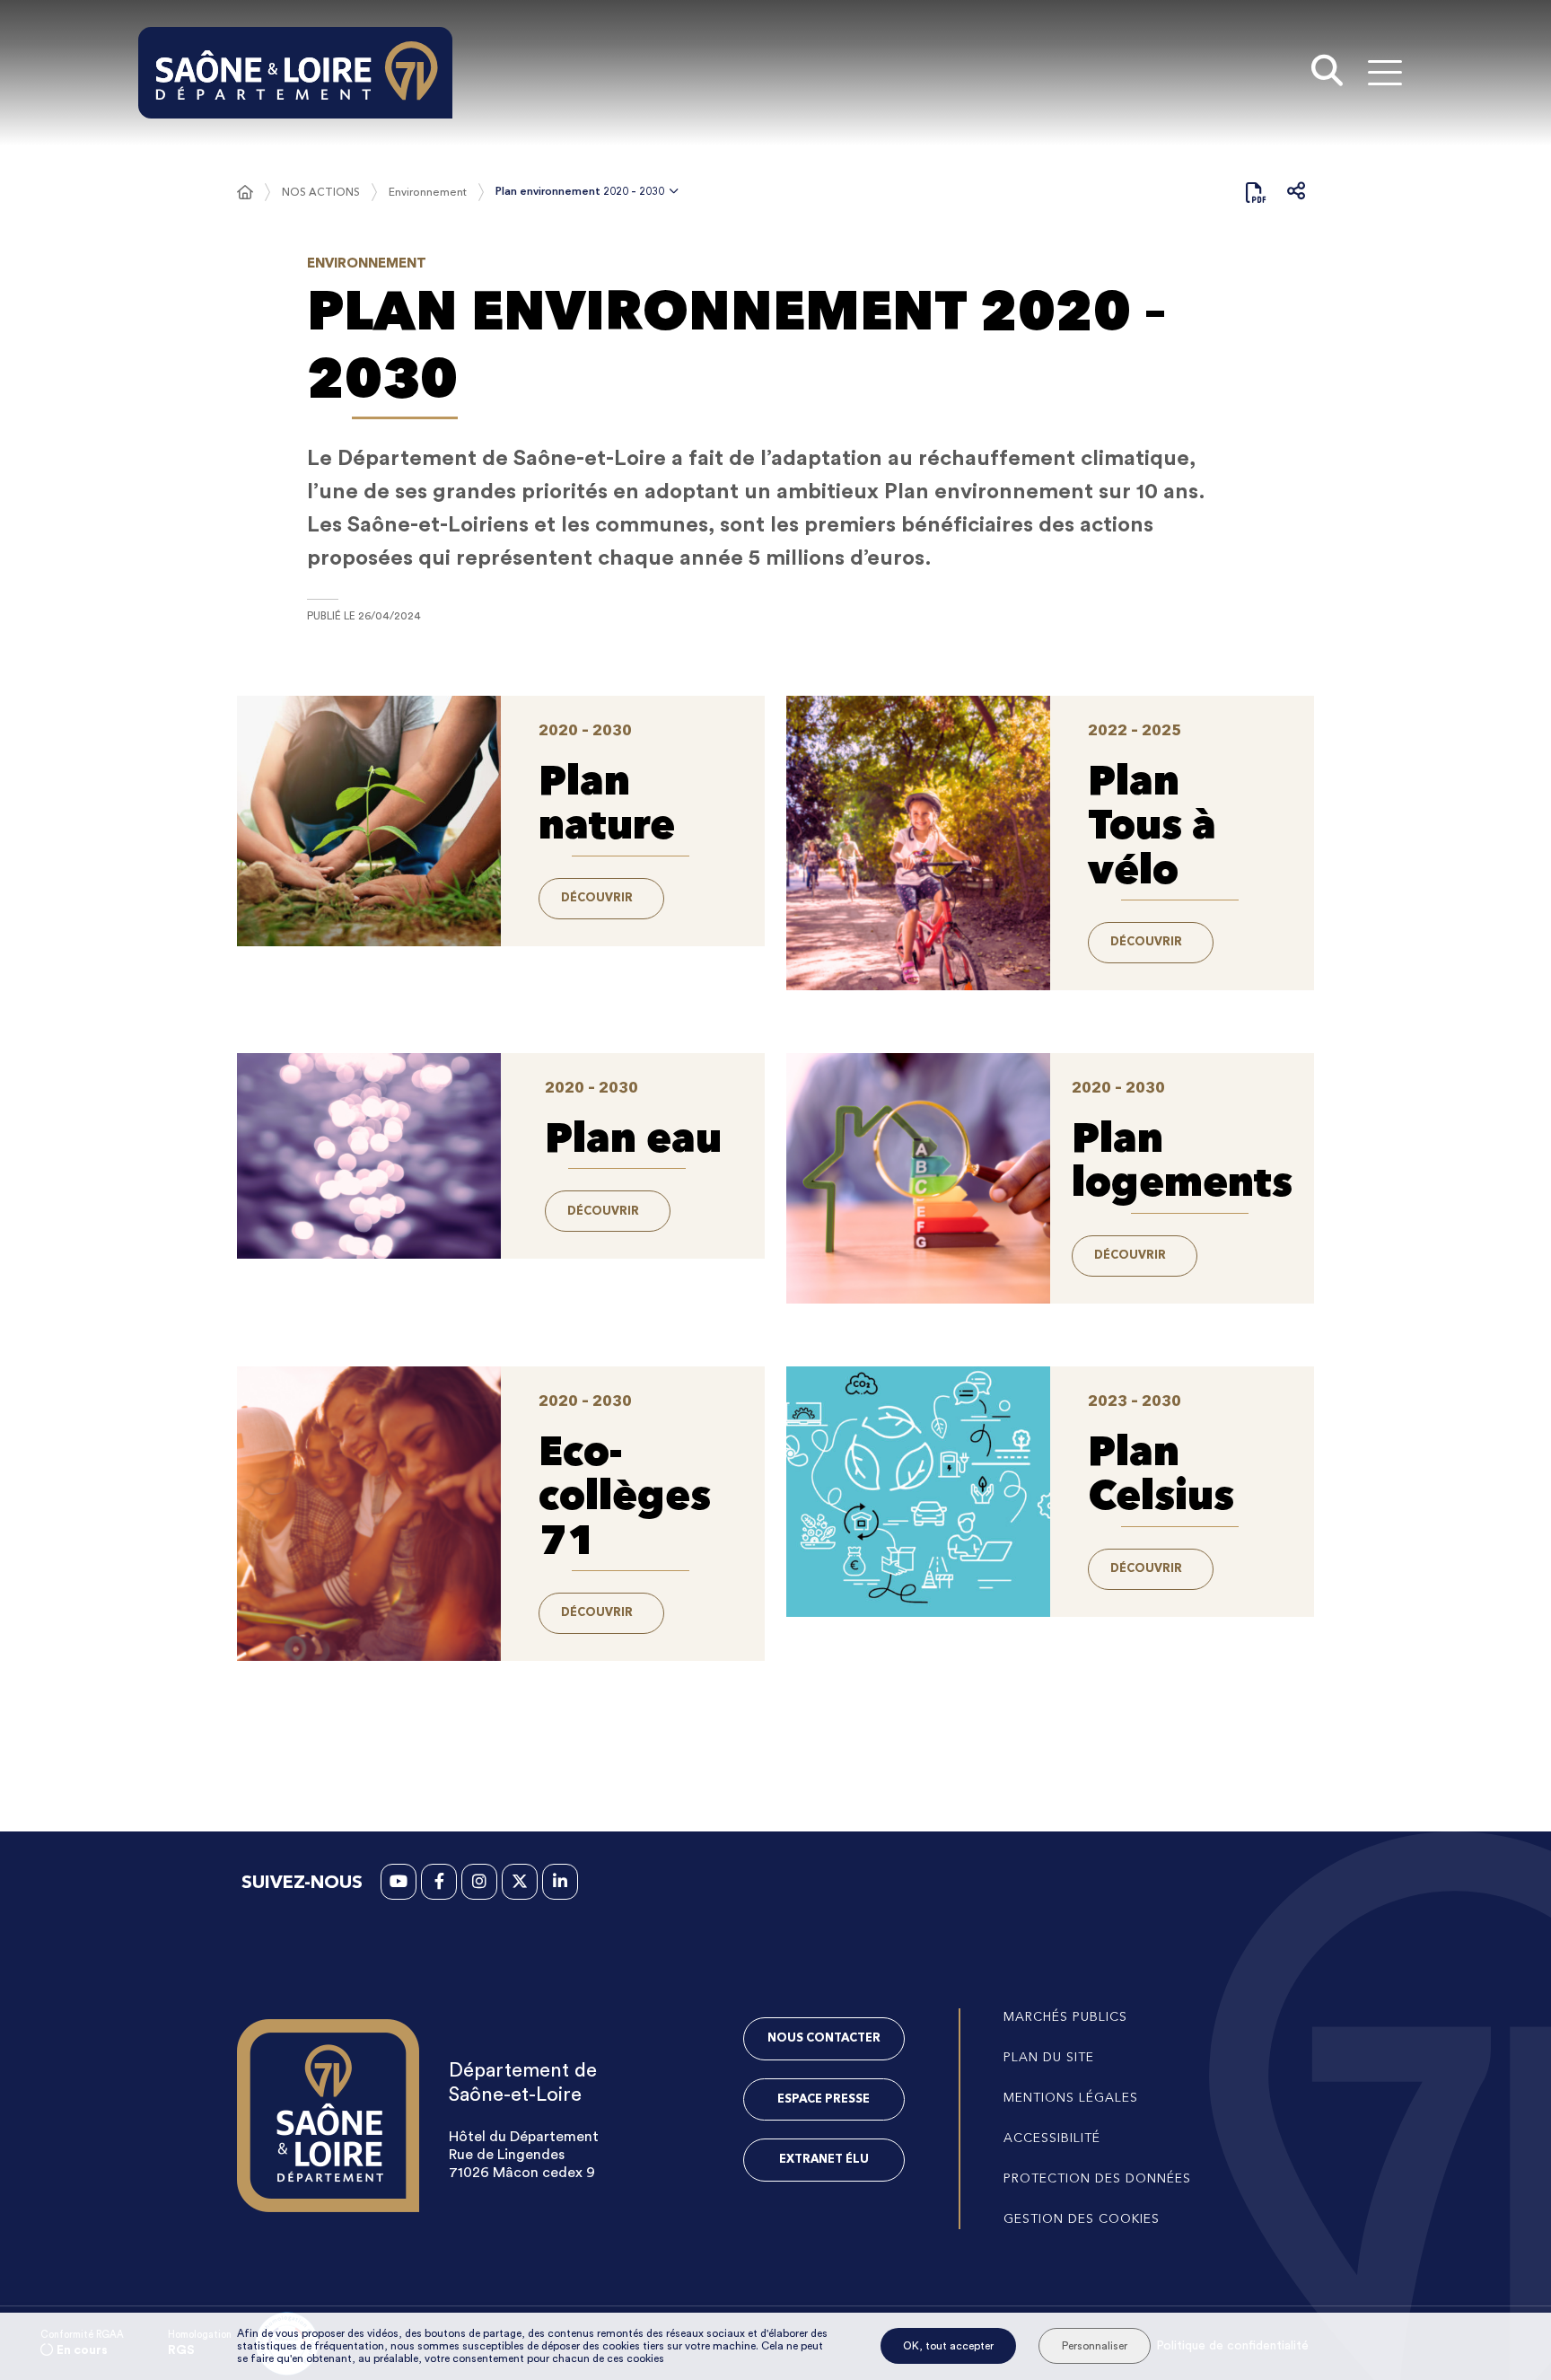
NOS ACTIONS (321, 192)
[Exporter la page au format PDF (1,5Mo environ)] (1256, 192)
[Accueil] (245, 192)
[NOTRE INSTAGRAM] (479, 1882)
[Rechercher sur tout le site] (1327, 73)
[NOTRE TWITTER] (520, 1882)
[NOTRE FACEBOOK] (439, 1882)
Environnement (428, 192)
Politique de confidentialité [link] (1232, 2346)
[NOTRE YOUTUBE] (399, 1882)
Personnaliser (1095, 2346)
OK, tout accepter (948, 2346)
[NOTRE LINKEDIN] (560, 1882)
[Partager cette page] (1296, 192)
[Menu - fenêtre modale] (1385, 72)
